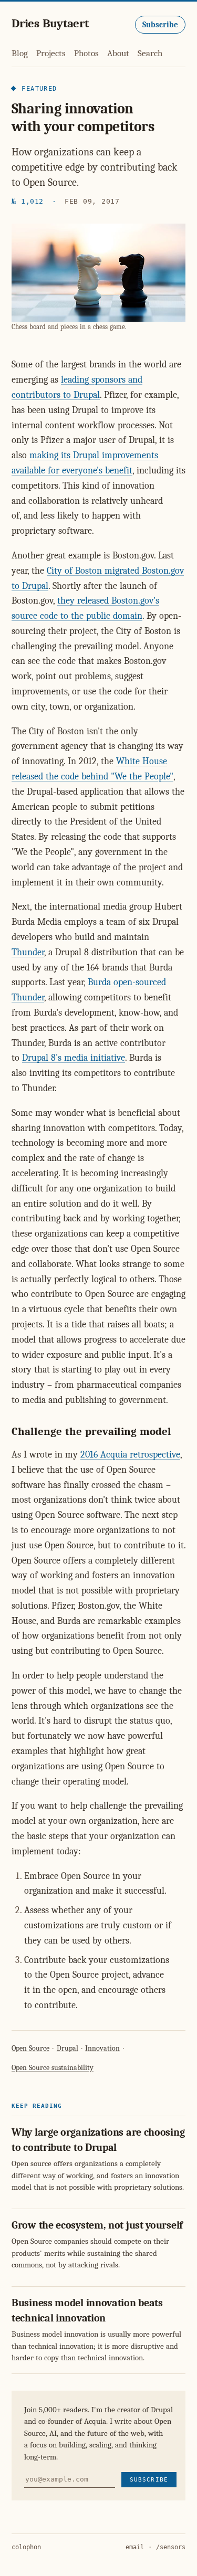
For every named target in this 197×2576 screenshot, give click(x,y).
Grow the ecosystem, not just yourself (97, 2225)
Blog (20, 53)
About (118, 53)
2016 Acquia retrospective (130, 1455)
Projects (51, 53)
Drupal (68, 2048)
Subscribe (160, 25)
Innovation (102, 2048)
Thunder (28, 952)
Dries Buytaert (50, 23)
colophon (26, 2547)
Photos (86, 53)
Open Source (30, 2048)
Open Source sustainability (53, 2068)
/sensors (171, 2547)
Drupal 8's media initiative (74, 1058)
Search (150, 53)
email (135, 2547)
